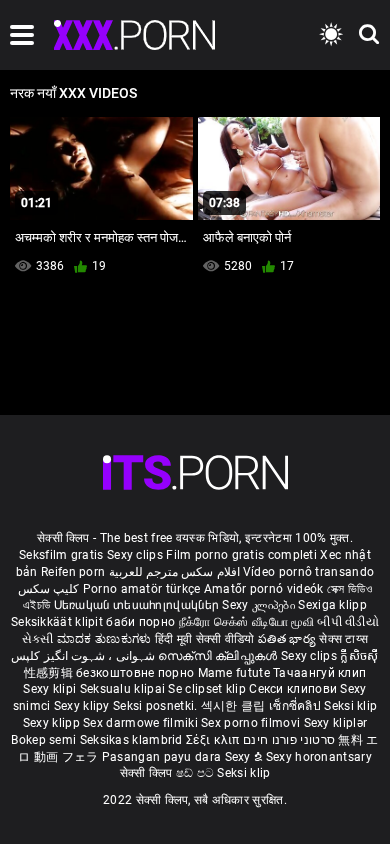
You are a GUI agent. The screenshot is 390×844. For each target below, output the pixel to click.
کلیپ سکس (48, 589)
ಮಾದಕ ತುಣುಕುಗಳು (106, 639)
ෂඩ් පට (197, 773)
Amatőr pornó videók (264, 589)
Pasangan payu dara (163, 757)
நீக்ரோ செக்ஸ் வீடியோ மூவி (246, 622)
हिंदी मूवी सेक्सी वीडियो (205, 639)
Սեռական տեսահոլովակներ (138, 605)
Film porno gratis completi (241, 555)
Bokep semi (43, 740)
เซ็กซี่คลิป (296, 706)
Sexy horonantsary (319, 757)
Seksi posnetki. (157, 706)
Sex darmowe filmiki (140, 723)
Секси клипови (294, 689)
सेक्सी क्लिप (148, 773)
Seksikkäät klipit (58, 622)
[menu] (22, 35)
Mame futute (234, 673)
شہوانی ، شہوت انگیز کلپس (84, 656)
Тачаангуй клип (319, 673)
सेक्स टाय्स (343, 639)
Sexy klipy (83, 706)
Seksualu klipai (124, 689)
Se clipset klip (208, 689)
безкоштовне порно (135, 673)
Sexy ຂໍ (245, 757)
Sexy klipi (51, 689)
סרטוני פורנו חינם (289, 740)
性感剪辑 (50, 673)
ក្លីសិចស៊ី (359, 656)
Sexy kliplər (336, 723)
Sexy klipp (53, 723)
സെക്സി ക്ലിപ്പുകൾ (219, 656)
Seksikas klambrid (133, 740)
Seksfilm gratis (61, 555)
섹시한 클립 (235, 706)
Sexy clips (136, 555)
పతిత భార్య (288, 639)
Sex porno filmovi (250, 723)
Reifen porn (73, 572)
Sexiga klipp (332, 605)
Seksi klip (350, 706)
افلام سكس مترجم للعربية (174, 572)
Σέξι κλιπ (214, 740)
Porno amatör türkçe (142, 589)
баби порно (140, 622)
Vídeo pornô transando (308, 572)
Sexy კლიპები (260, 605)
